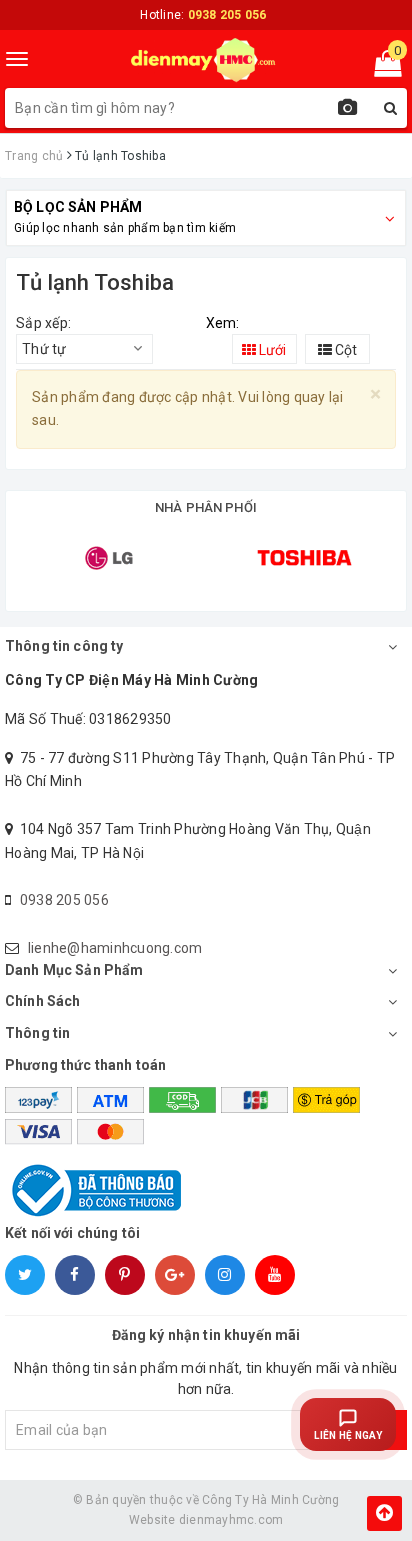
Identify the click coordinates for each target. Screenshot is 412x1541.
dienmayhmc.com (231, 1520)
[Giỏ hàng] (381, 68)
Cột (344, 350)
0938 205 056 (64, 900)
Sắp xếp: (43, 323)
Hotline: (203, 15)
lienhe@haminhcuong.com (115, 948)
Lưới (271, 350)
